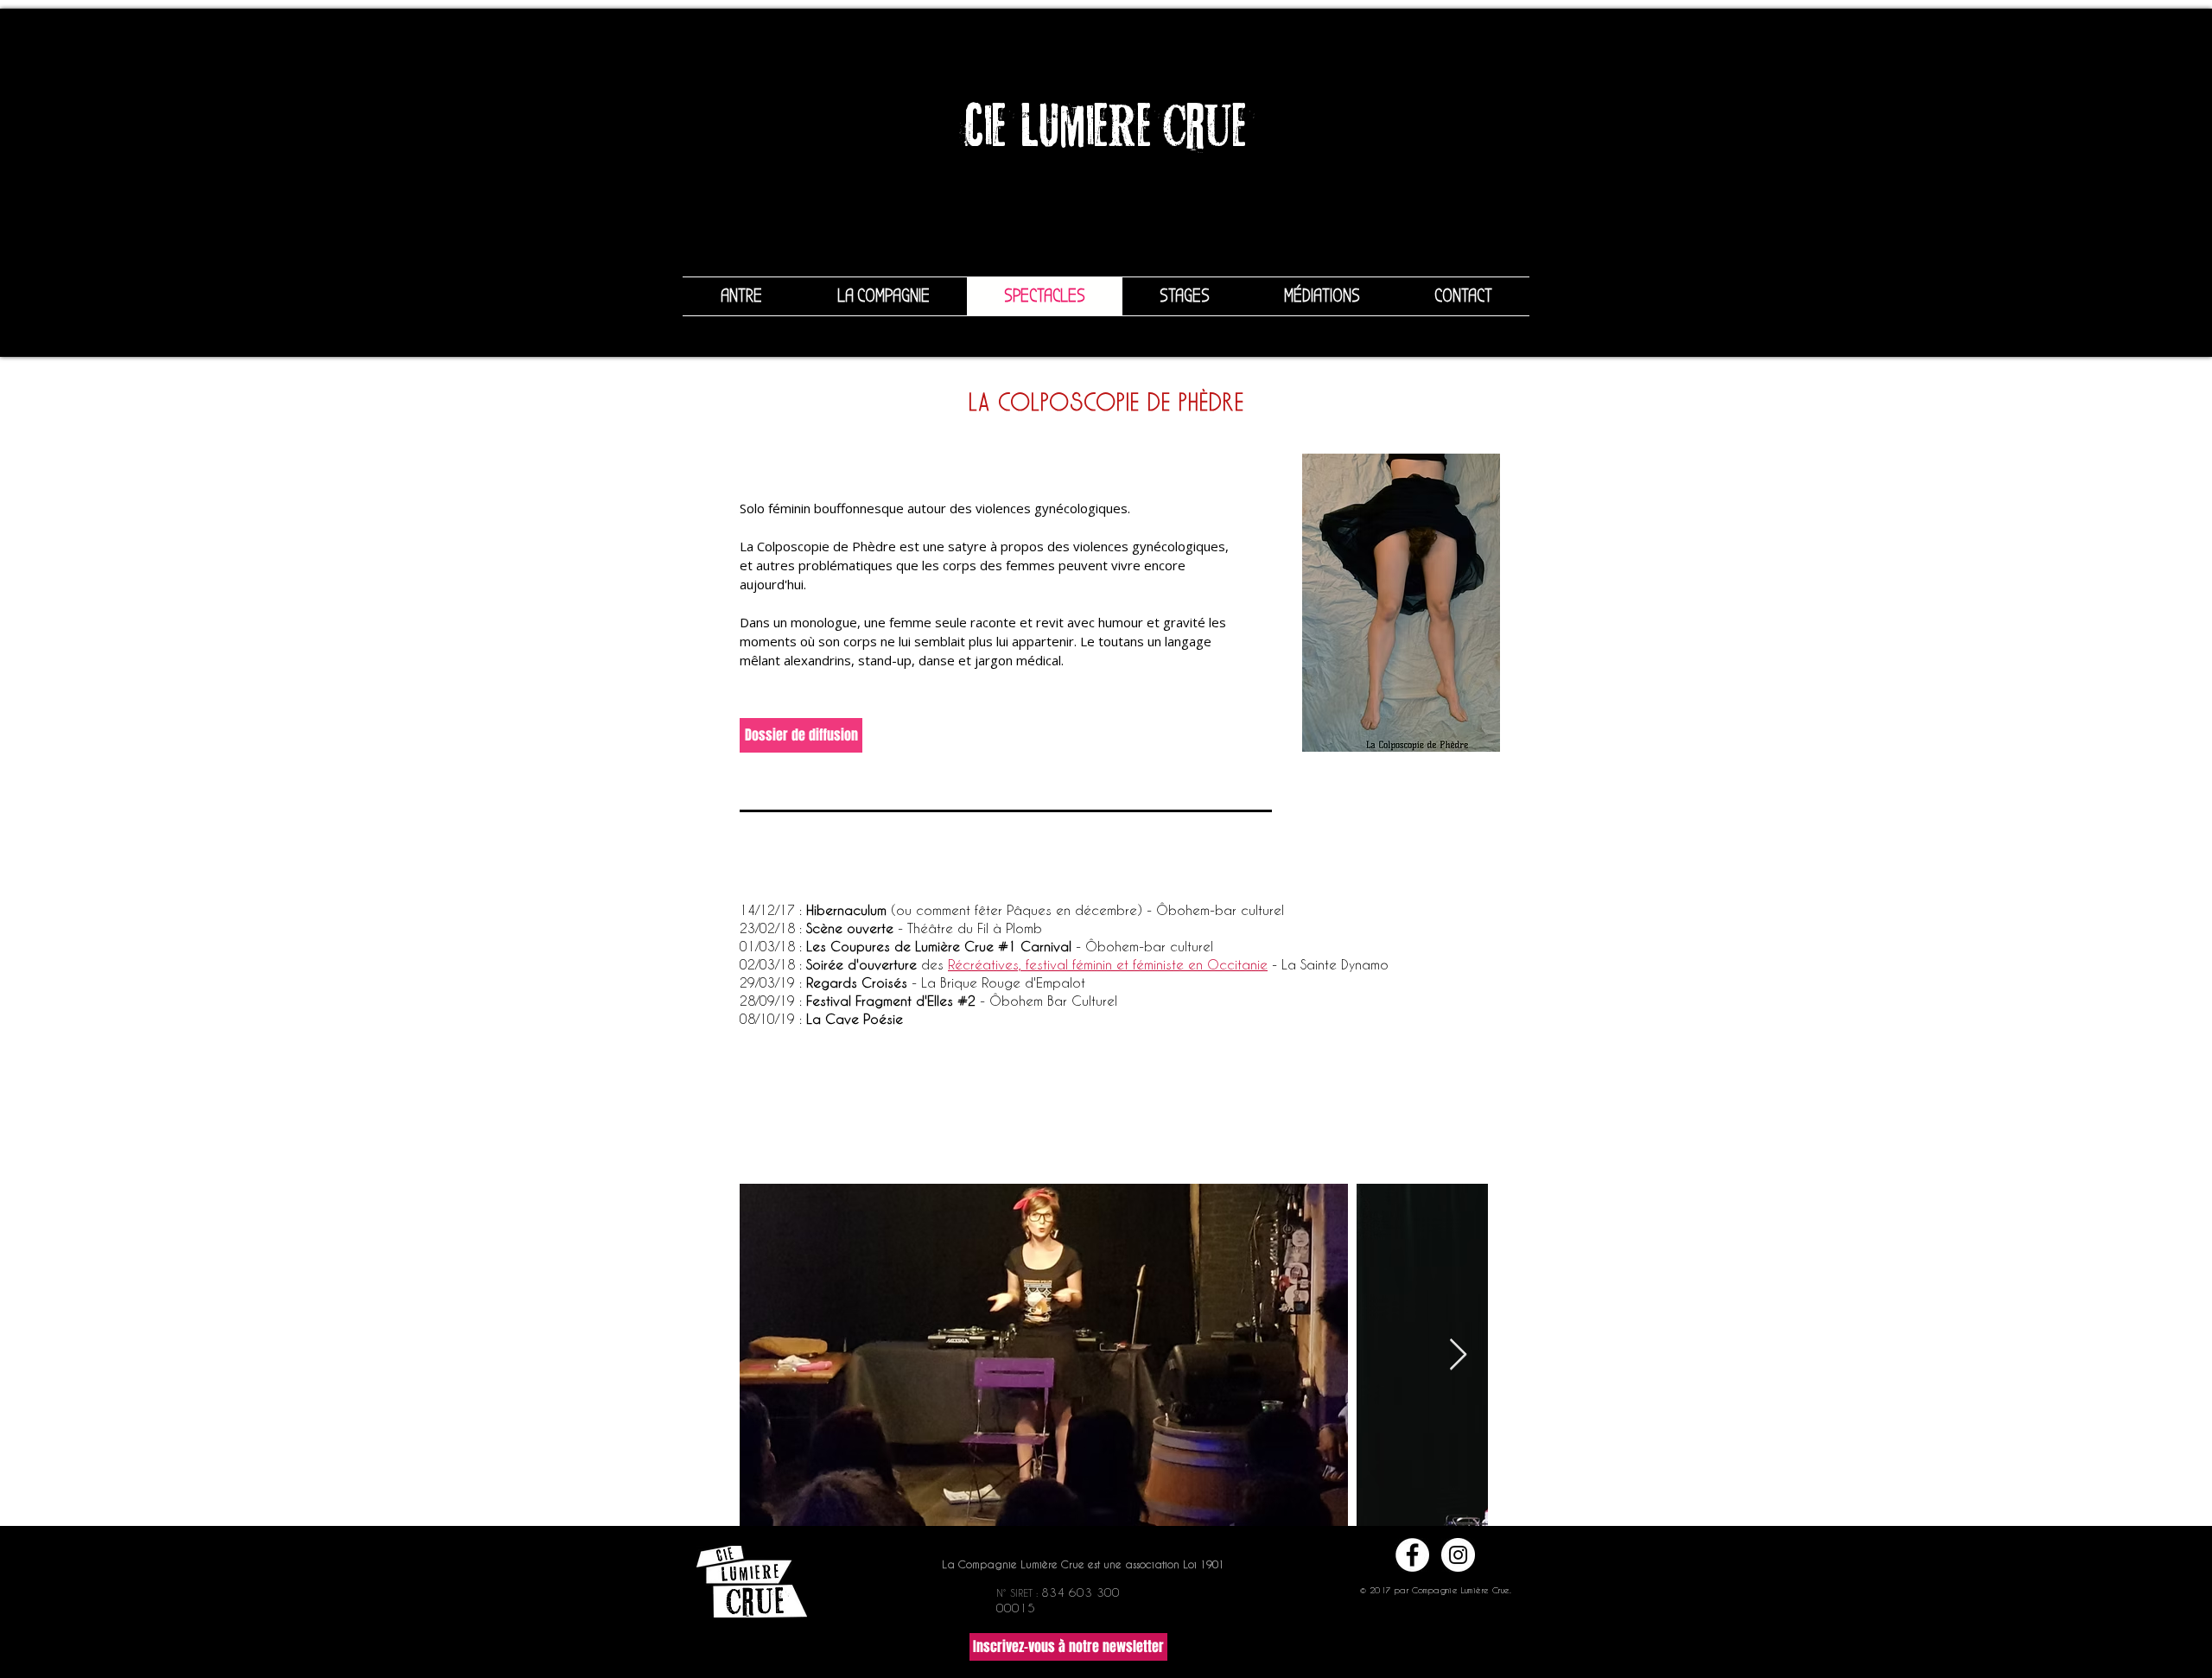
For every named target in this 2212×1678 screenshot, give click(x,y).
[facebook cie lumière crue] (1412, 1555)
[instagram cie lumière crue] (1458, 1555)
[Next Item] (1458, 1355)
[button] (1068, 1647)
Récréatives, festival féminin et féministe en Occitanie (1108, 964)
